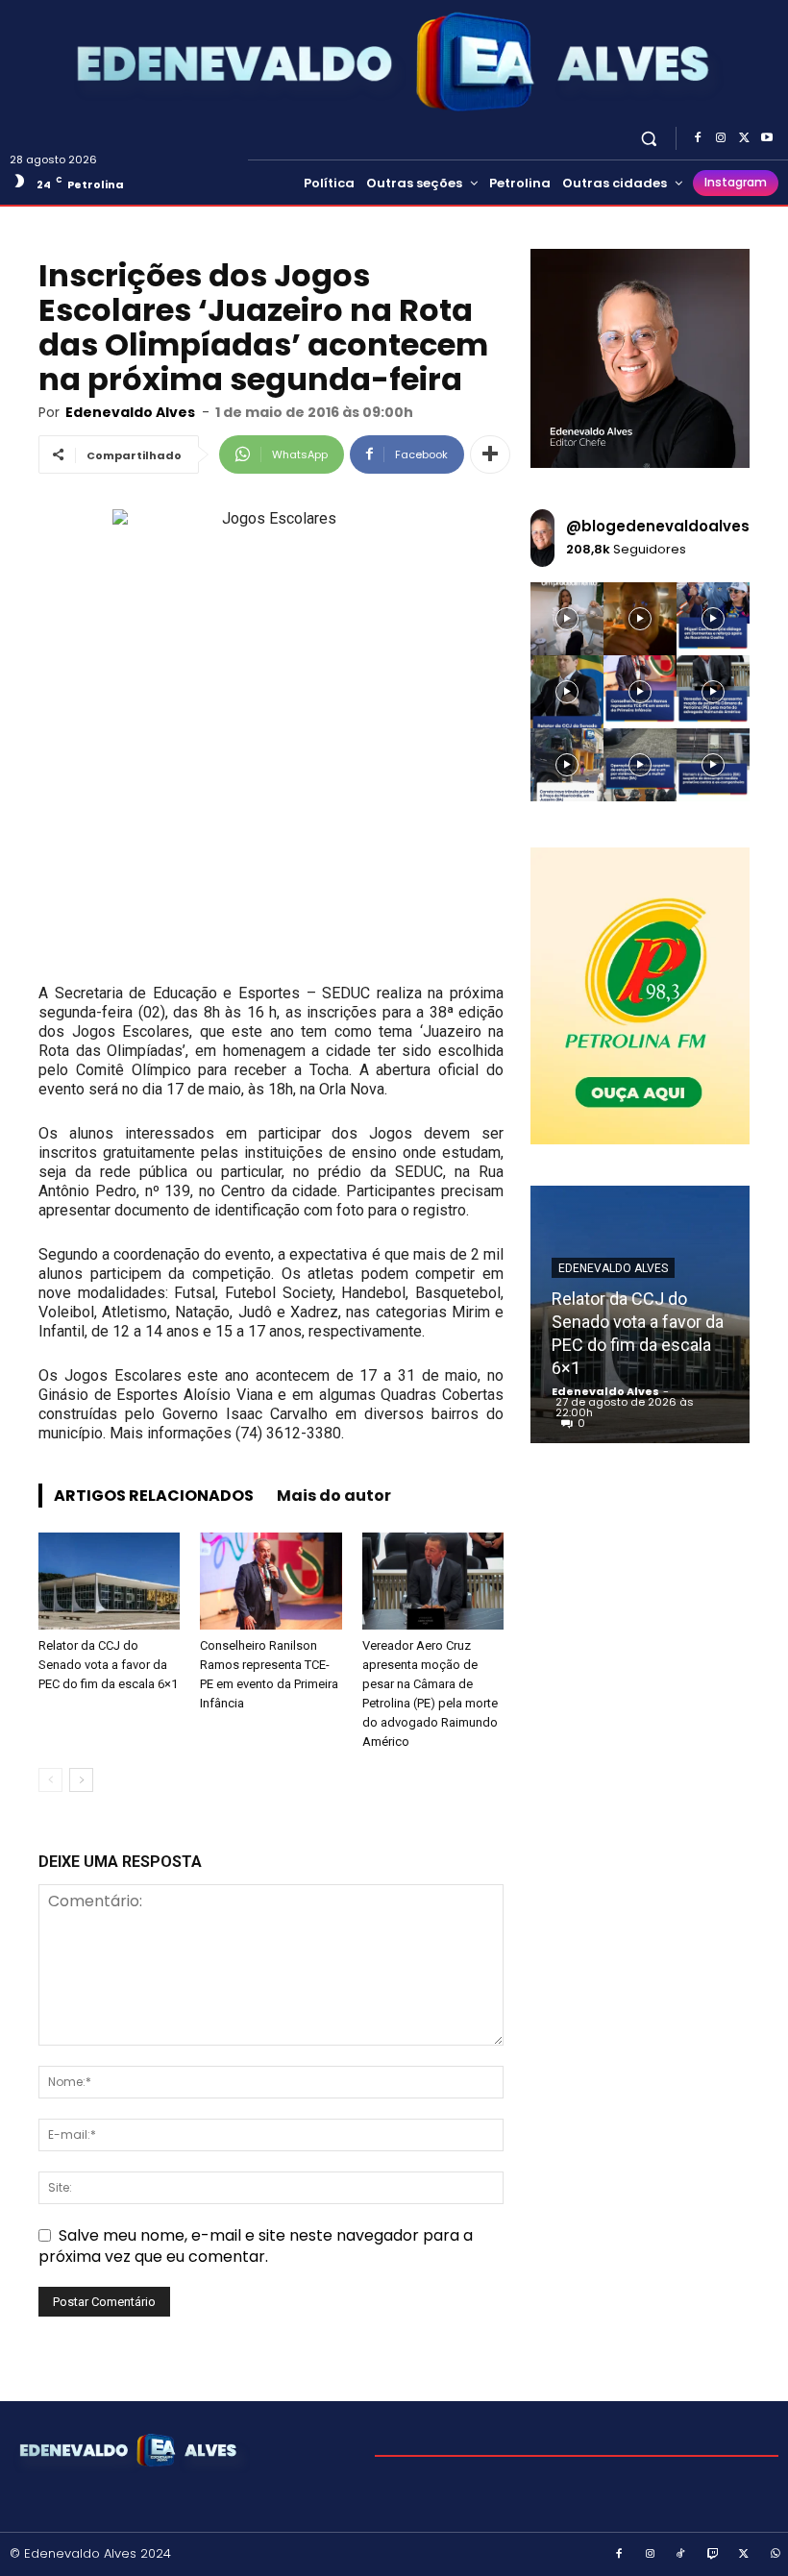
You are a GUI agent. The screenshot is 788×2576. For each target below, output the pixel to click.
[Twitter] (744, 138)
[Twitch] (713, 2555)
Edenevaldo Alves (130, 412)
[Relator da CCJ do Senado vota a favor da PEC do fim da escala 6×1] (109, 1581)
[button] (649, 138)
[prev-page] (50, 1780)
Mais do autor (334, 1496)
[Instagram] (721, 138)
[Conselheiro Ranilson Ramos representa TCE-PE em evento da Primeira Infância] (271, 1581)
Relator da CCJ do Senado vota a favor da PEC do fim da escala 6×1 (108, 1665)
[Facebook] (698, 138)
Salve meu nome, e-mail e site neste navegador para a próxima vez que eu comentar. (256, 2246)
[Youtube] (767, 138)
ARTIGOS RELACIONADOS (154, 1496)
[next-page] (81, 1780)
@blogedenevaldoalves (658, 526)
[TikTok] (681, 2555)
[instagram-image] (567, 619)
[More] (490, 454)
